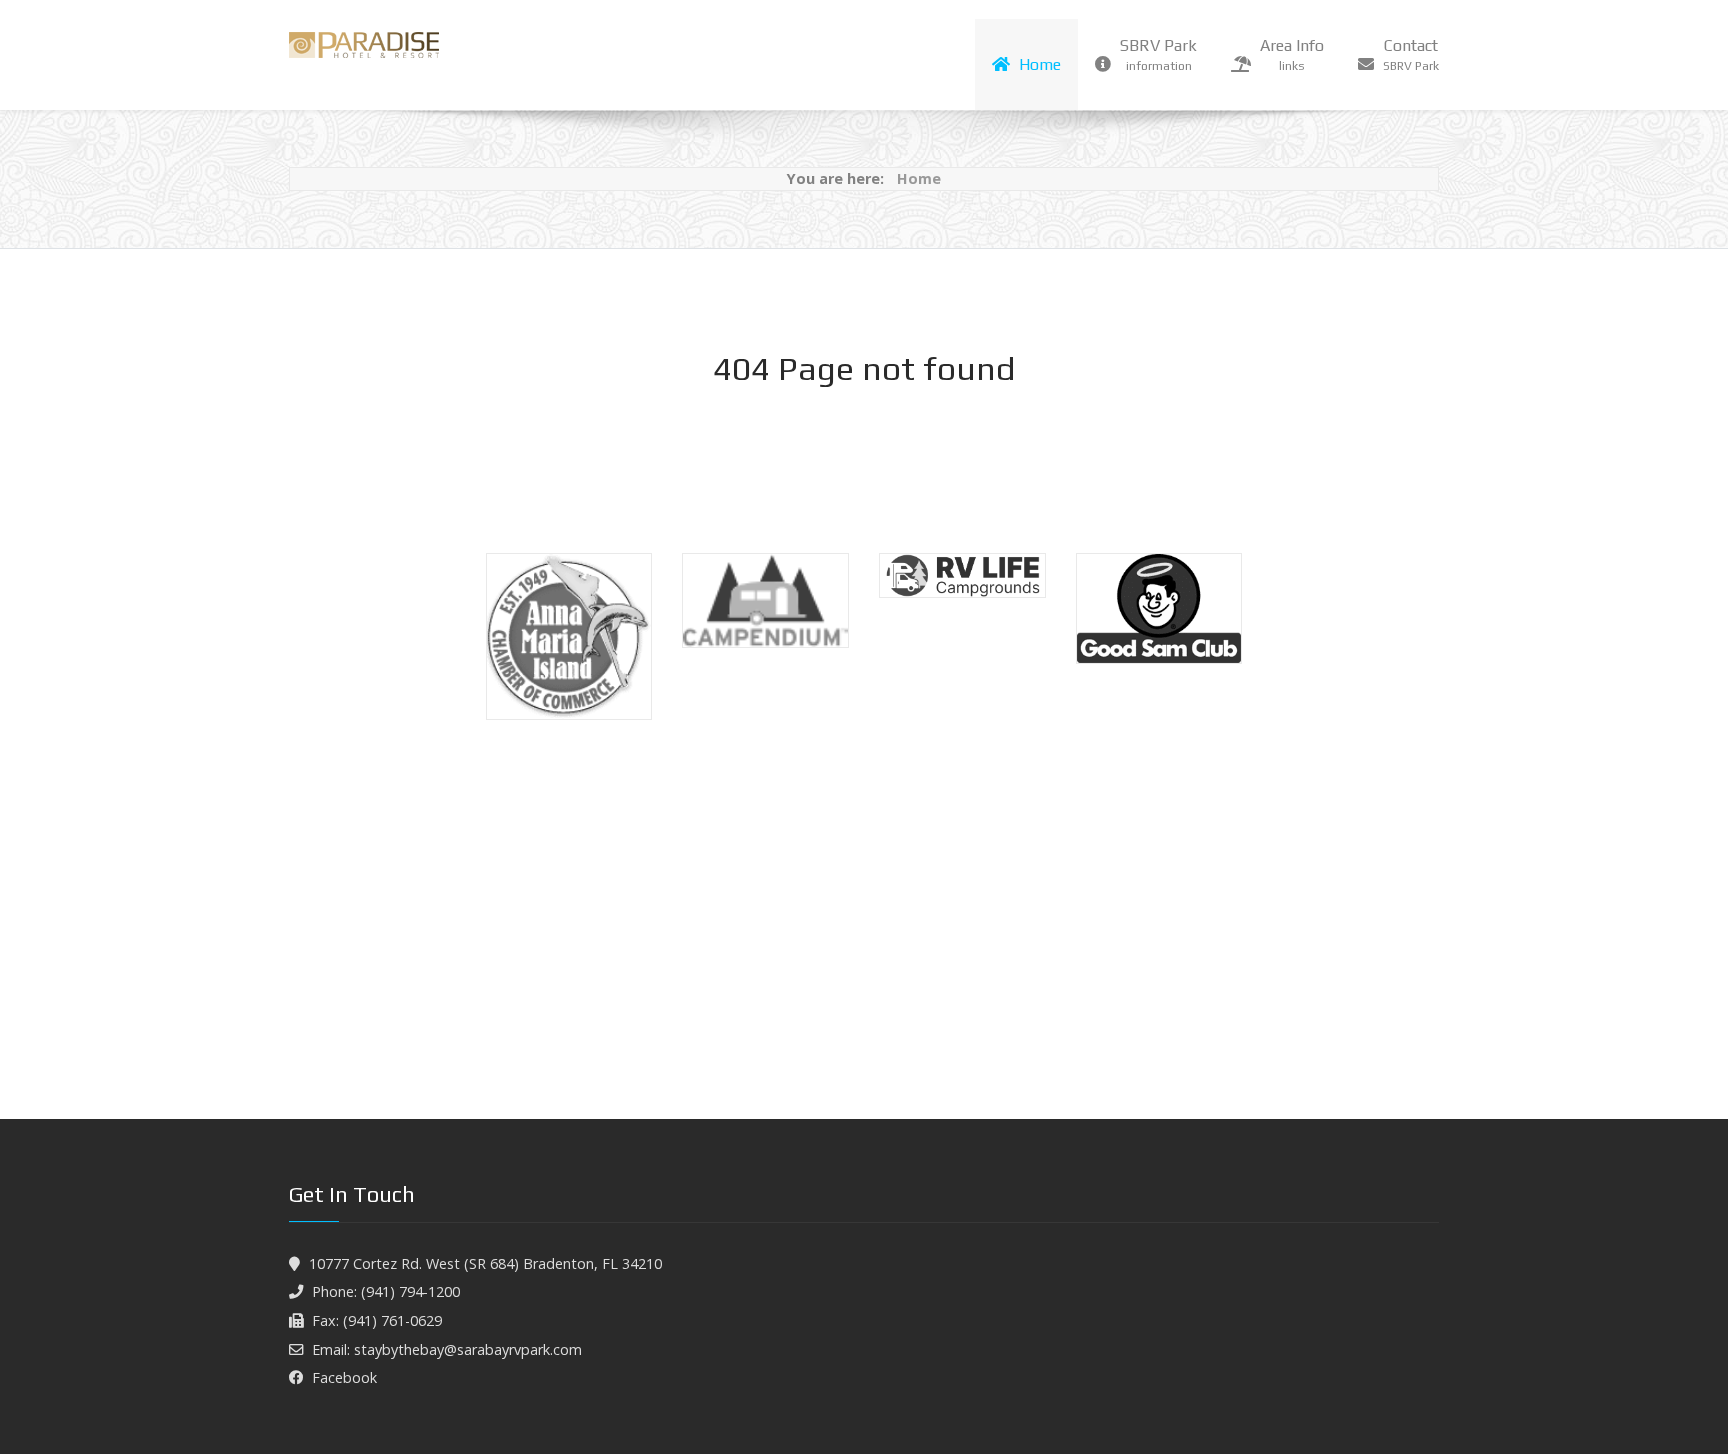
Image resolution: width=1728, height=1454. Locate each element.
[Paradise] (364, 45)
